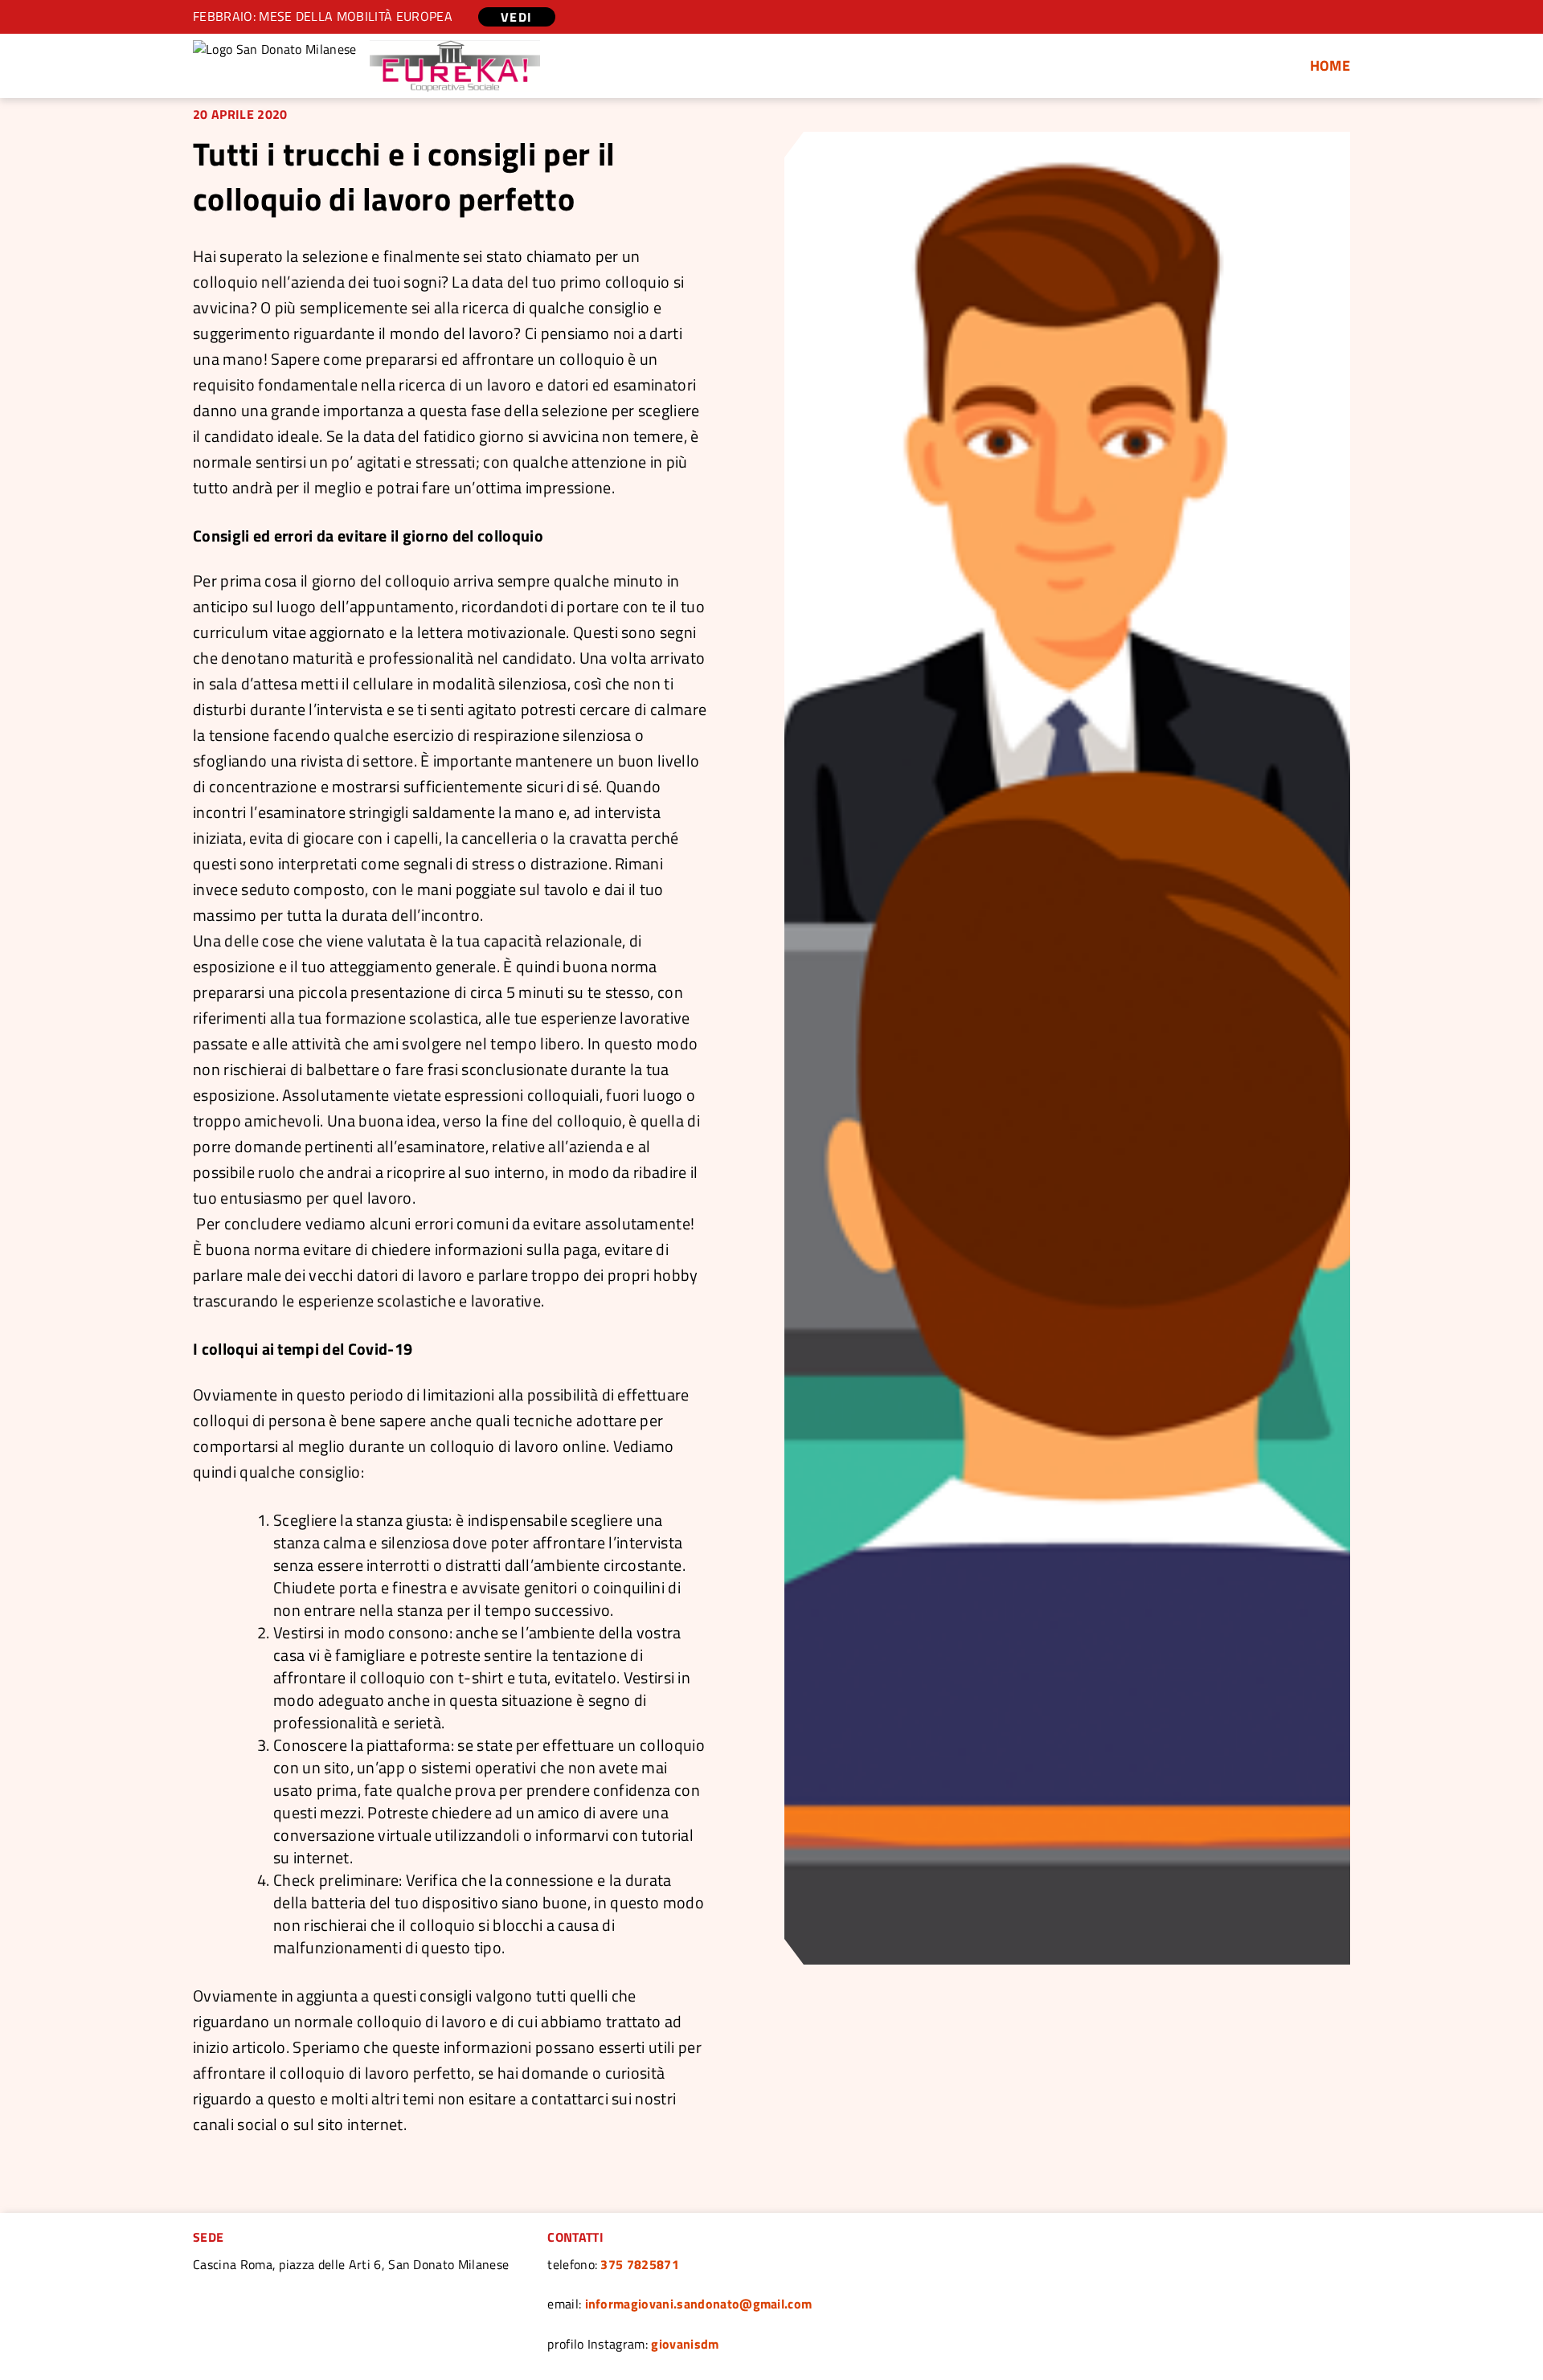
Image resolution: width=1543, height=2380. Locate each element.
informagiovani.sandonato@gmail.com (699, 2304)
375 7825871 (640, 2264)
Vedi (517, 17)
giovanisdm (685, 2344)
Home (1330, 65)
